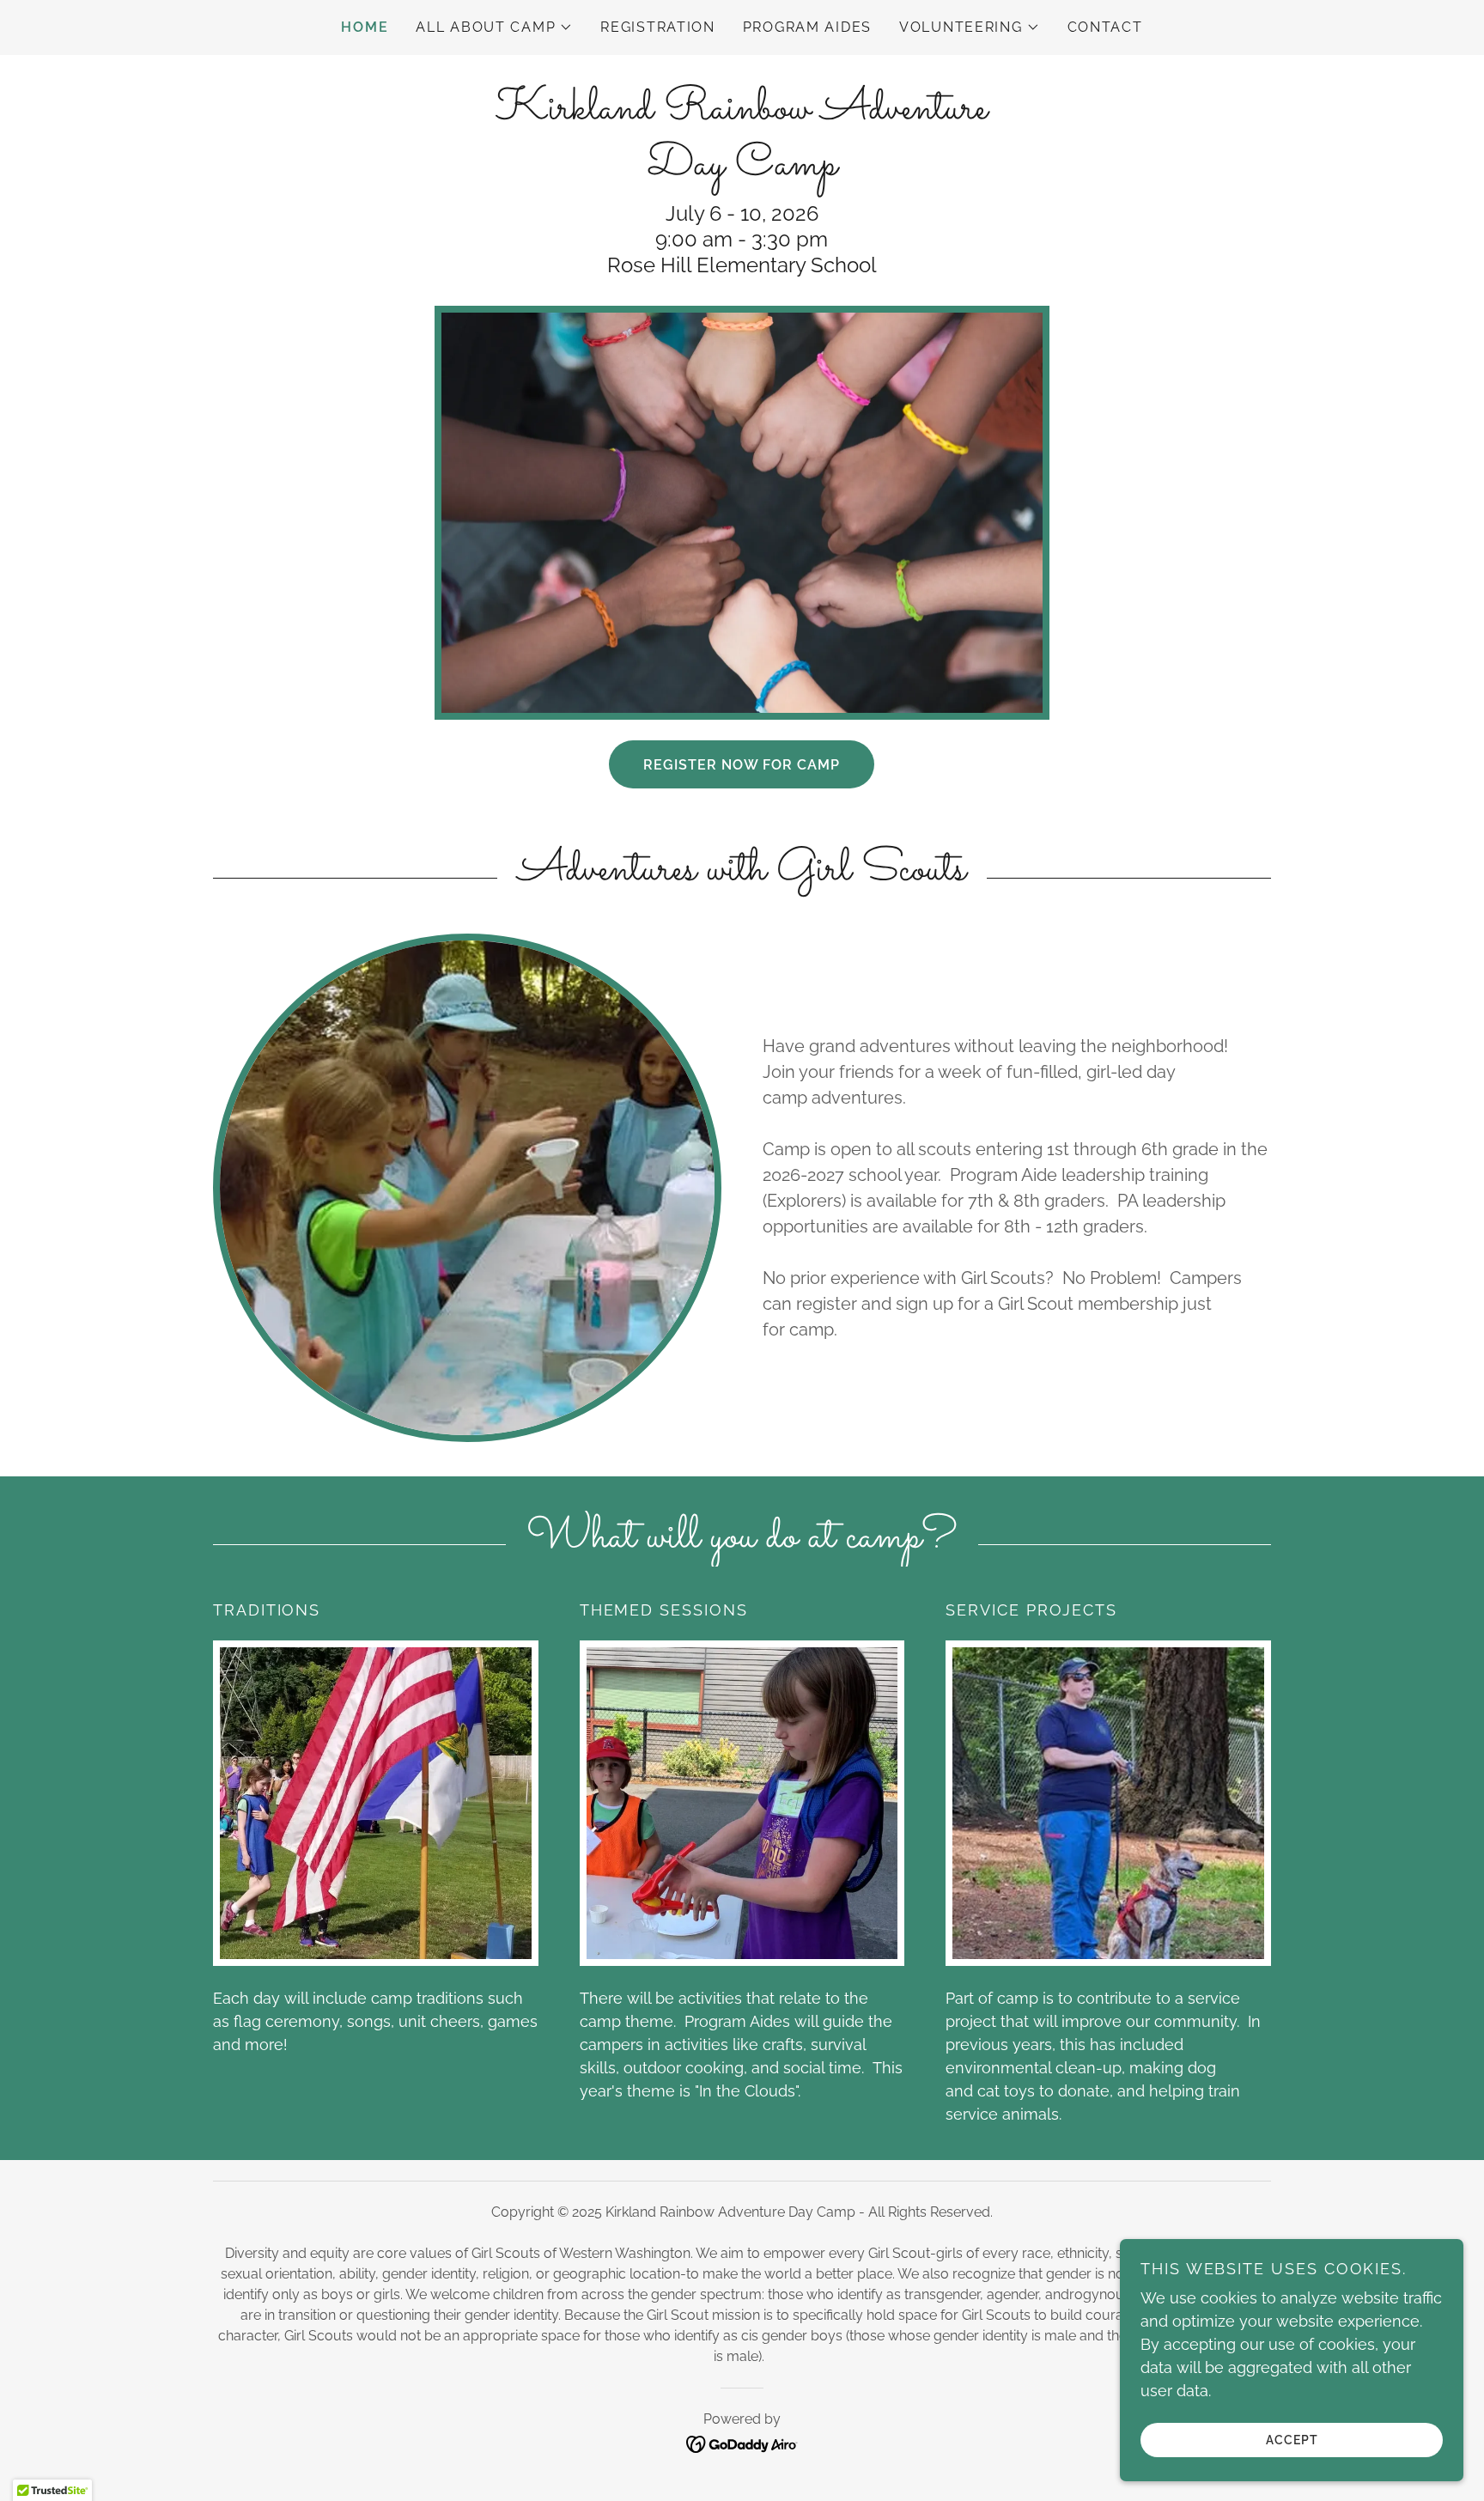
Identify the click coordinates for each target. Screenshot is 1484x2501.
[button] (494, 27)
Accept (1292, 2439)
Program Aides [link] (807, 27)
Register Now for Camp (742, 765)
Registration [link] (658, 27)
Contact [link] (1105, 27)
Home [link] (365, 27)
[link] (742, 169)
